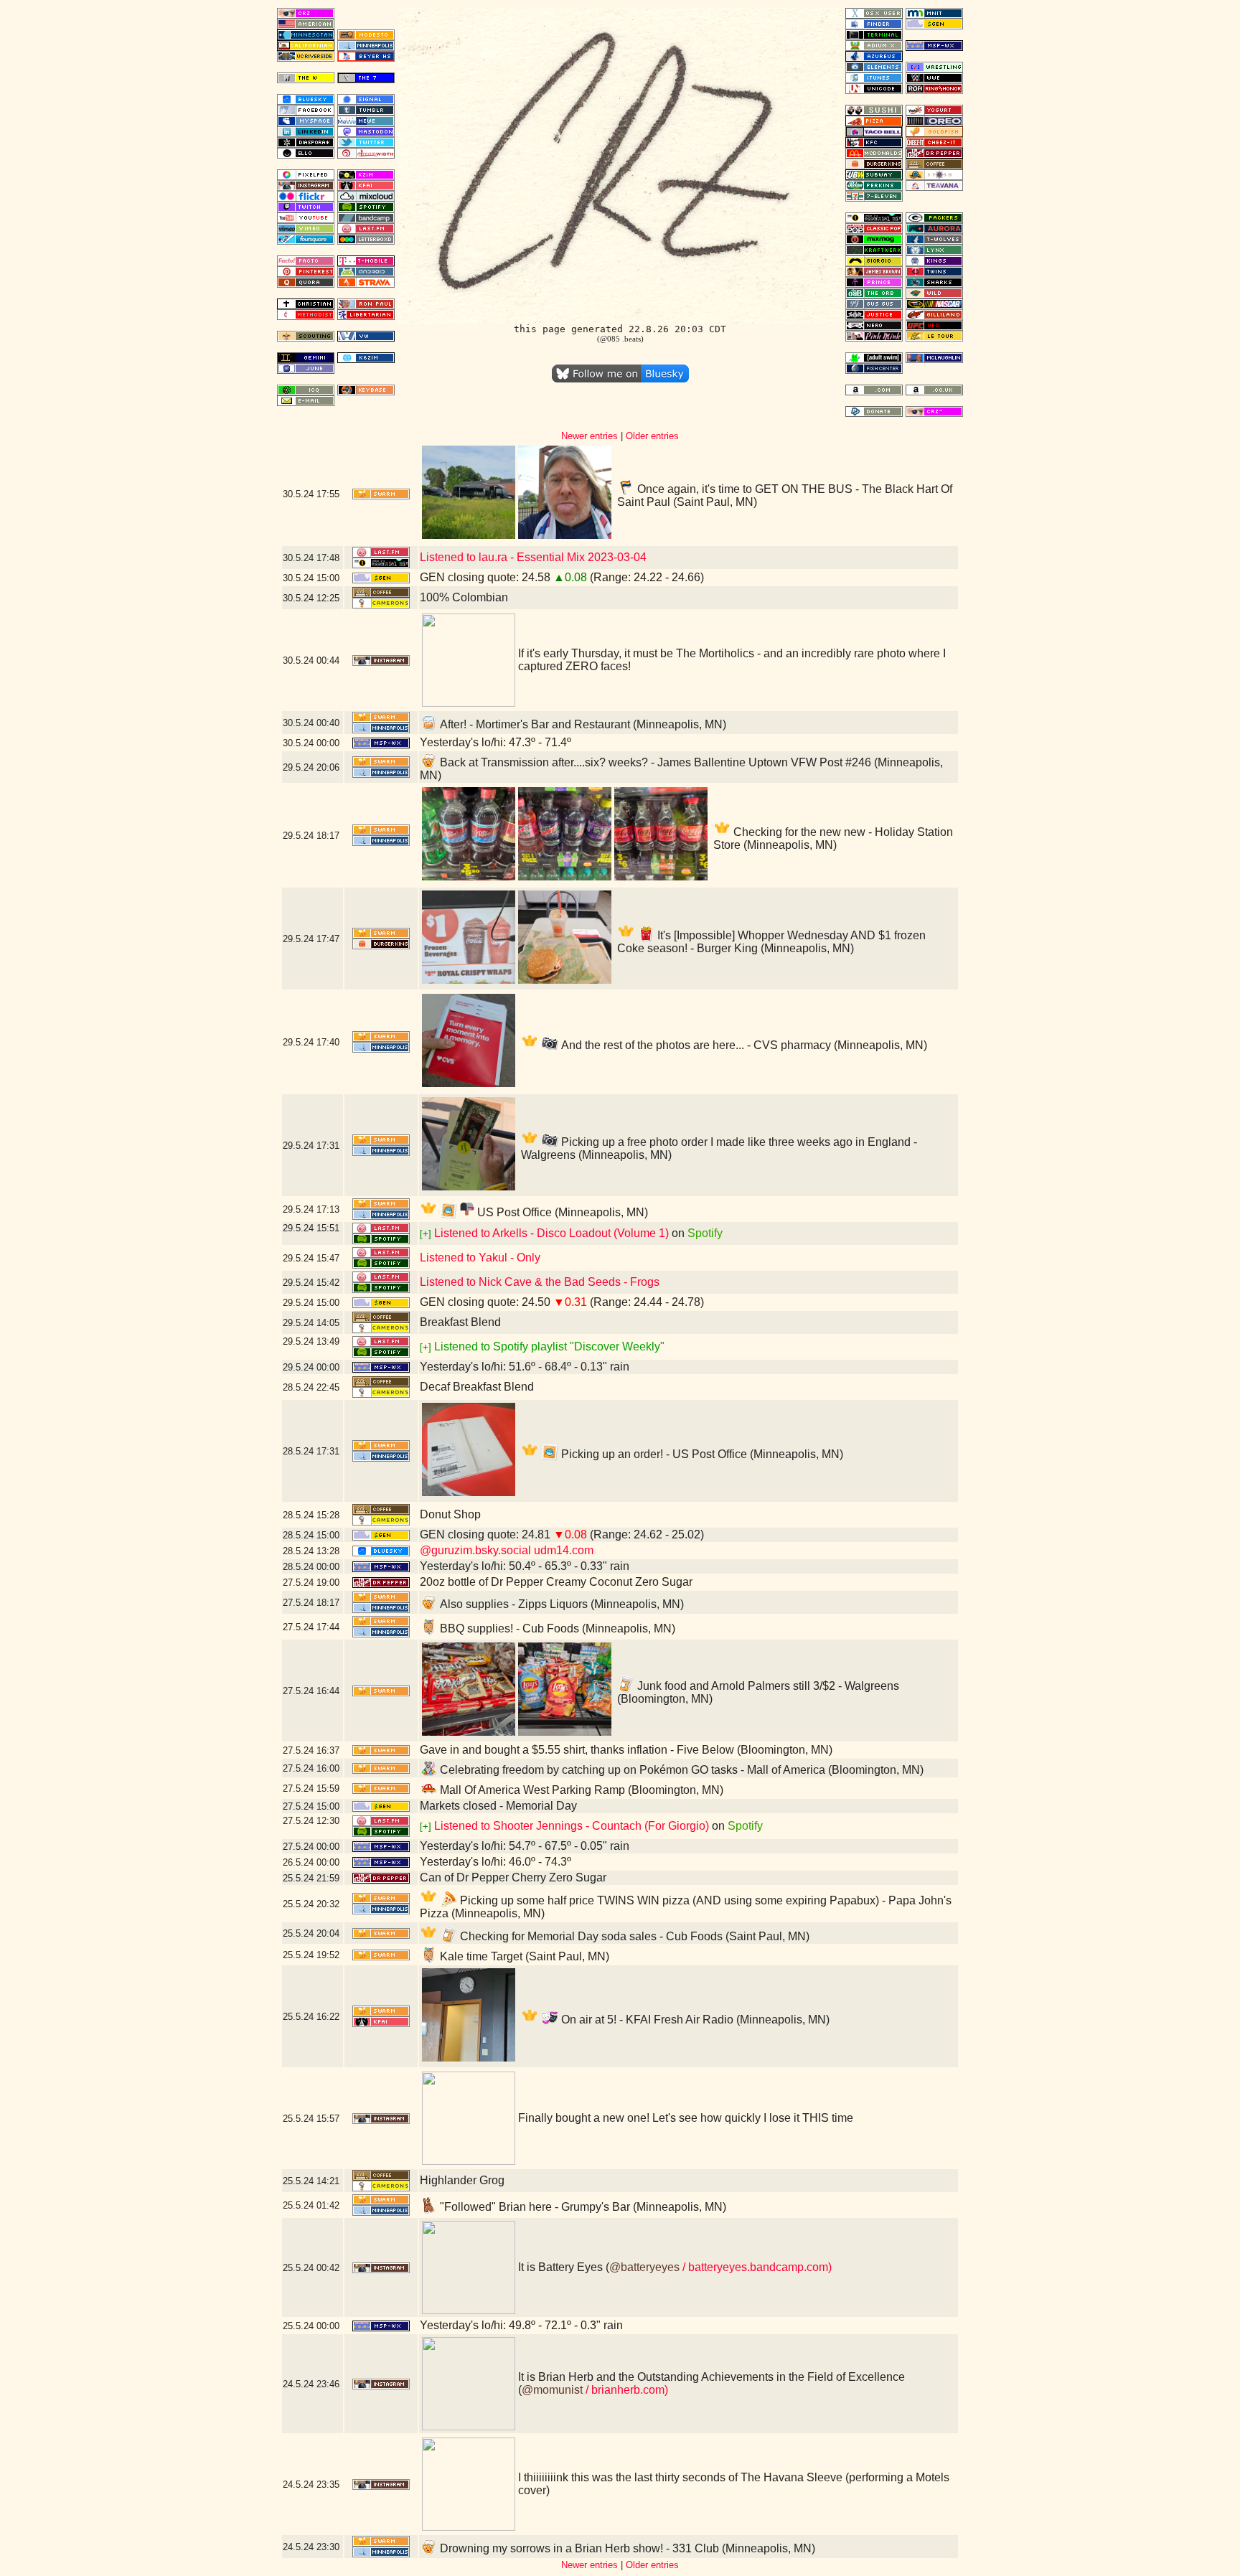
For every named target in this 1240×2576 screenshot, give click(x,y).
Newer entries (590, 436)
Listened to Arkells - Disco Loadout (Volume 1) (551, 1233)
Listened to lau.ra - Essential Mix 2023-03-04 (533, 557)
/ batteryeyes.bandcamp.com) (756, 2267)
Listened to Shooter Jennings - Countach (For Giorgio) (572, 1826)
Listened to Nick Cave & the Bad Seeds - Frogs (540, 1282)
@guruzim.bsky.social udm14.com (507, 1550)
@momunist (552, 2390)
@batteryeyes (644, 2267)
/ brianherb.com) (625, 2390)
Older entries (652, 436)
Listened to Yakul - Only (480, 1258)
